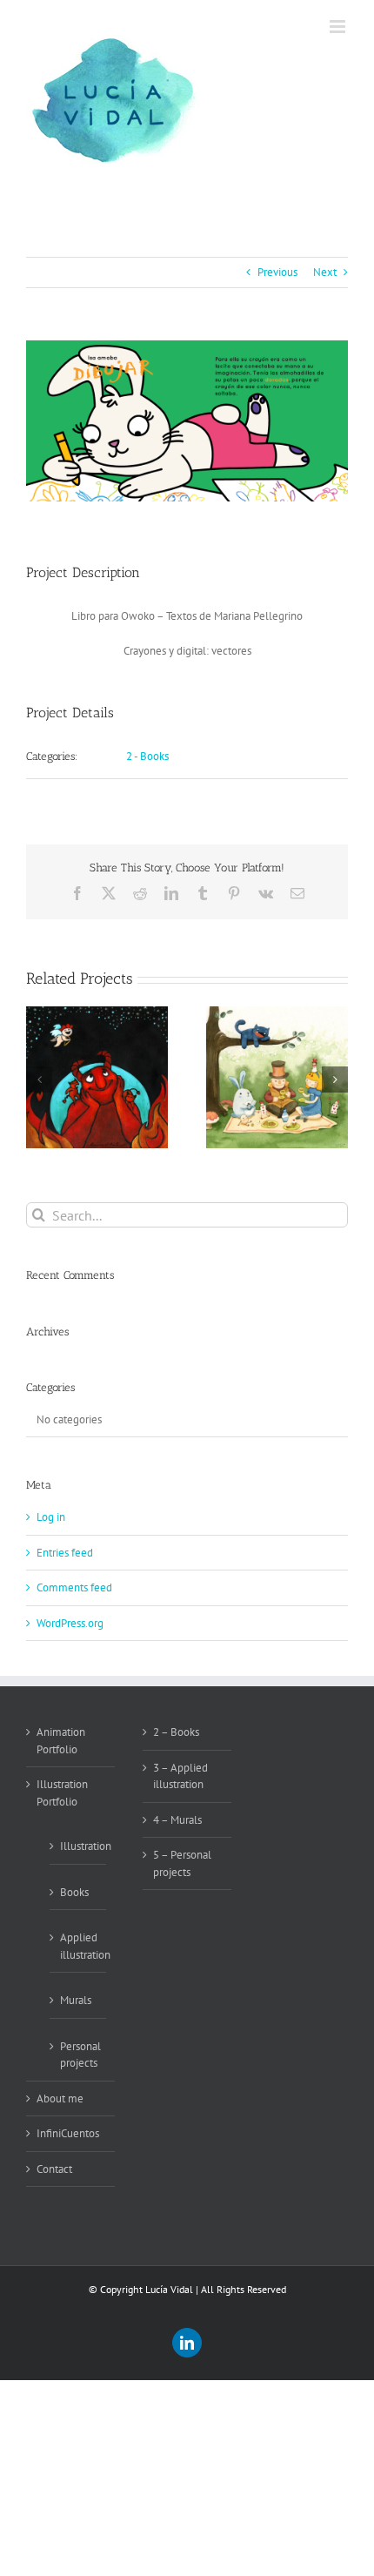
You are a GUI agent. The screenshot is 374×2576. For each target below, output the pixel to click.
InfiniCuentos (68, 2133)
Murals (76, 2000)
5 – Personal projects (182, 1863)
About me (60, 2098)
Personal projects (79, 2055)
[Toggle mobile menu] (339, 27)
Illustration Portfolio (62, 1793)
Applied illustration (79, 1946)
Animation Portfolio (61, 1741)
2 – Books (176, 1732)
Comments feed (74, 1587)
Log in (51, 1517)
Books (74, 1892)
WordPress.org (70, 1623)
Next (325, 272)
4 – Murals (177, 1820)
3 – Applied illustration (180, 1776)
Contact (54, 2169)
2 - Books (147, 756)
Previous (277, 272)
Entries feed (65, 1553)
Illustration (79, 1846)
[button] (39, 1079)
